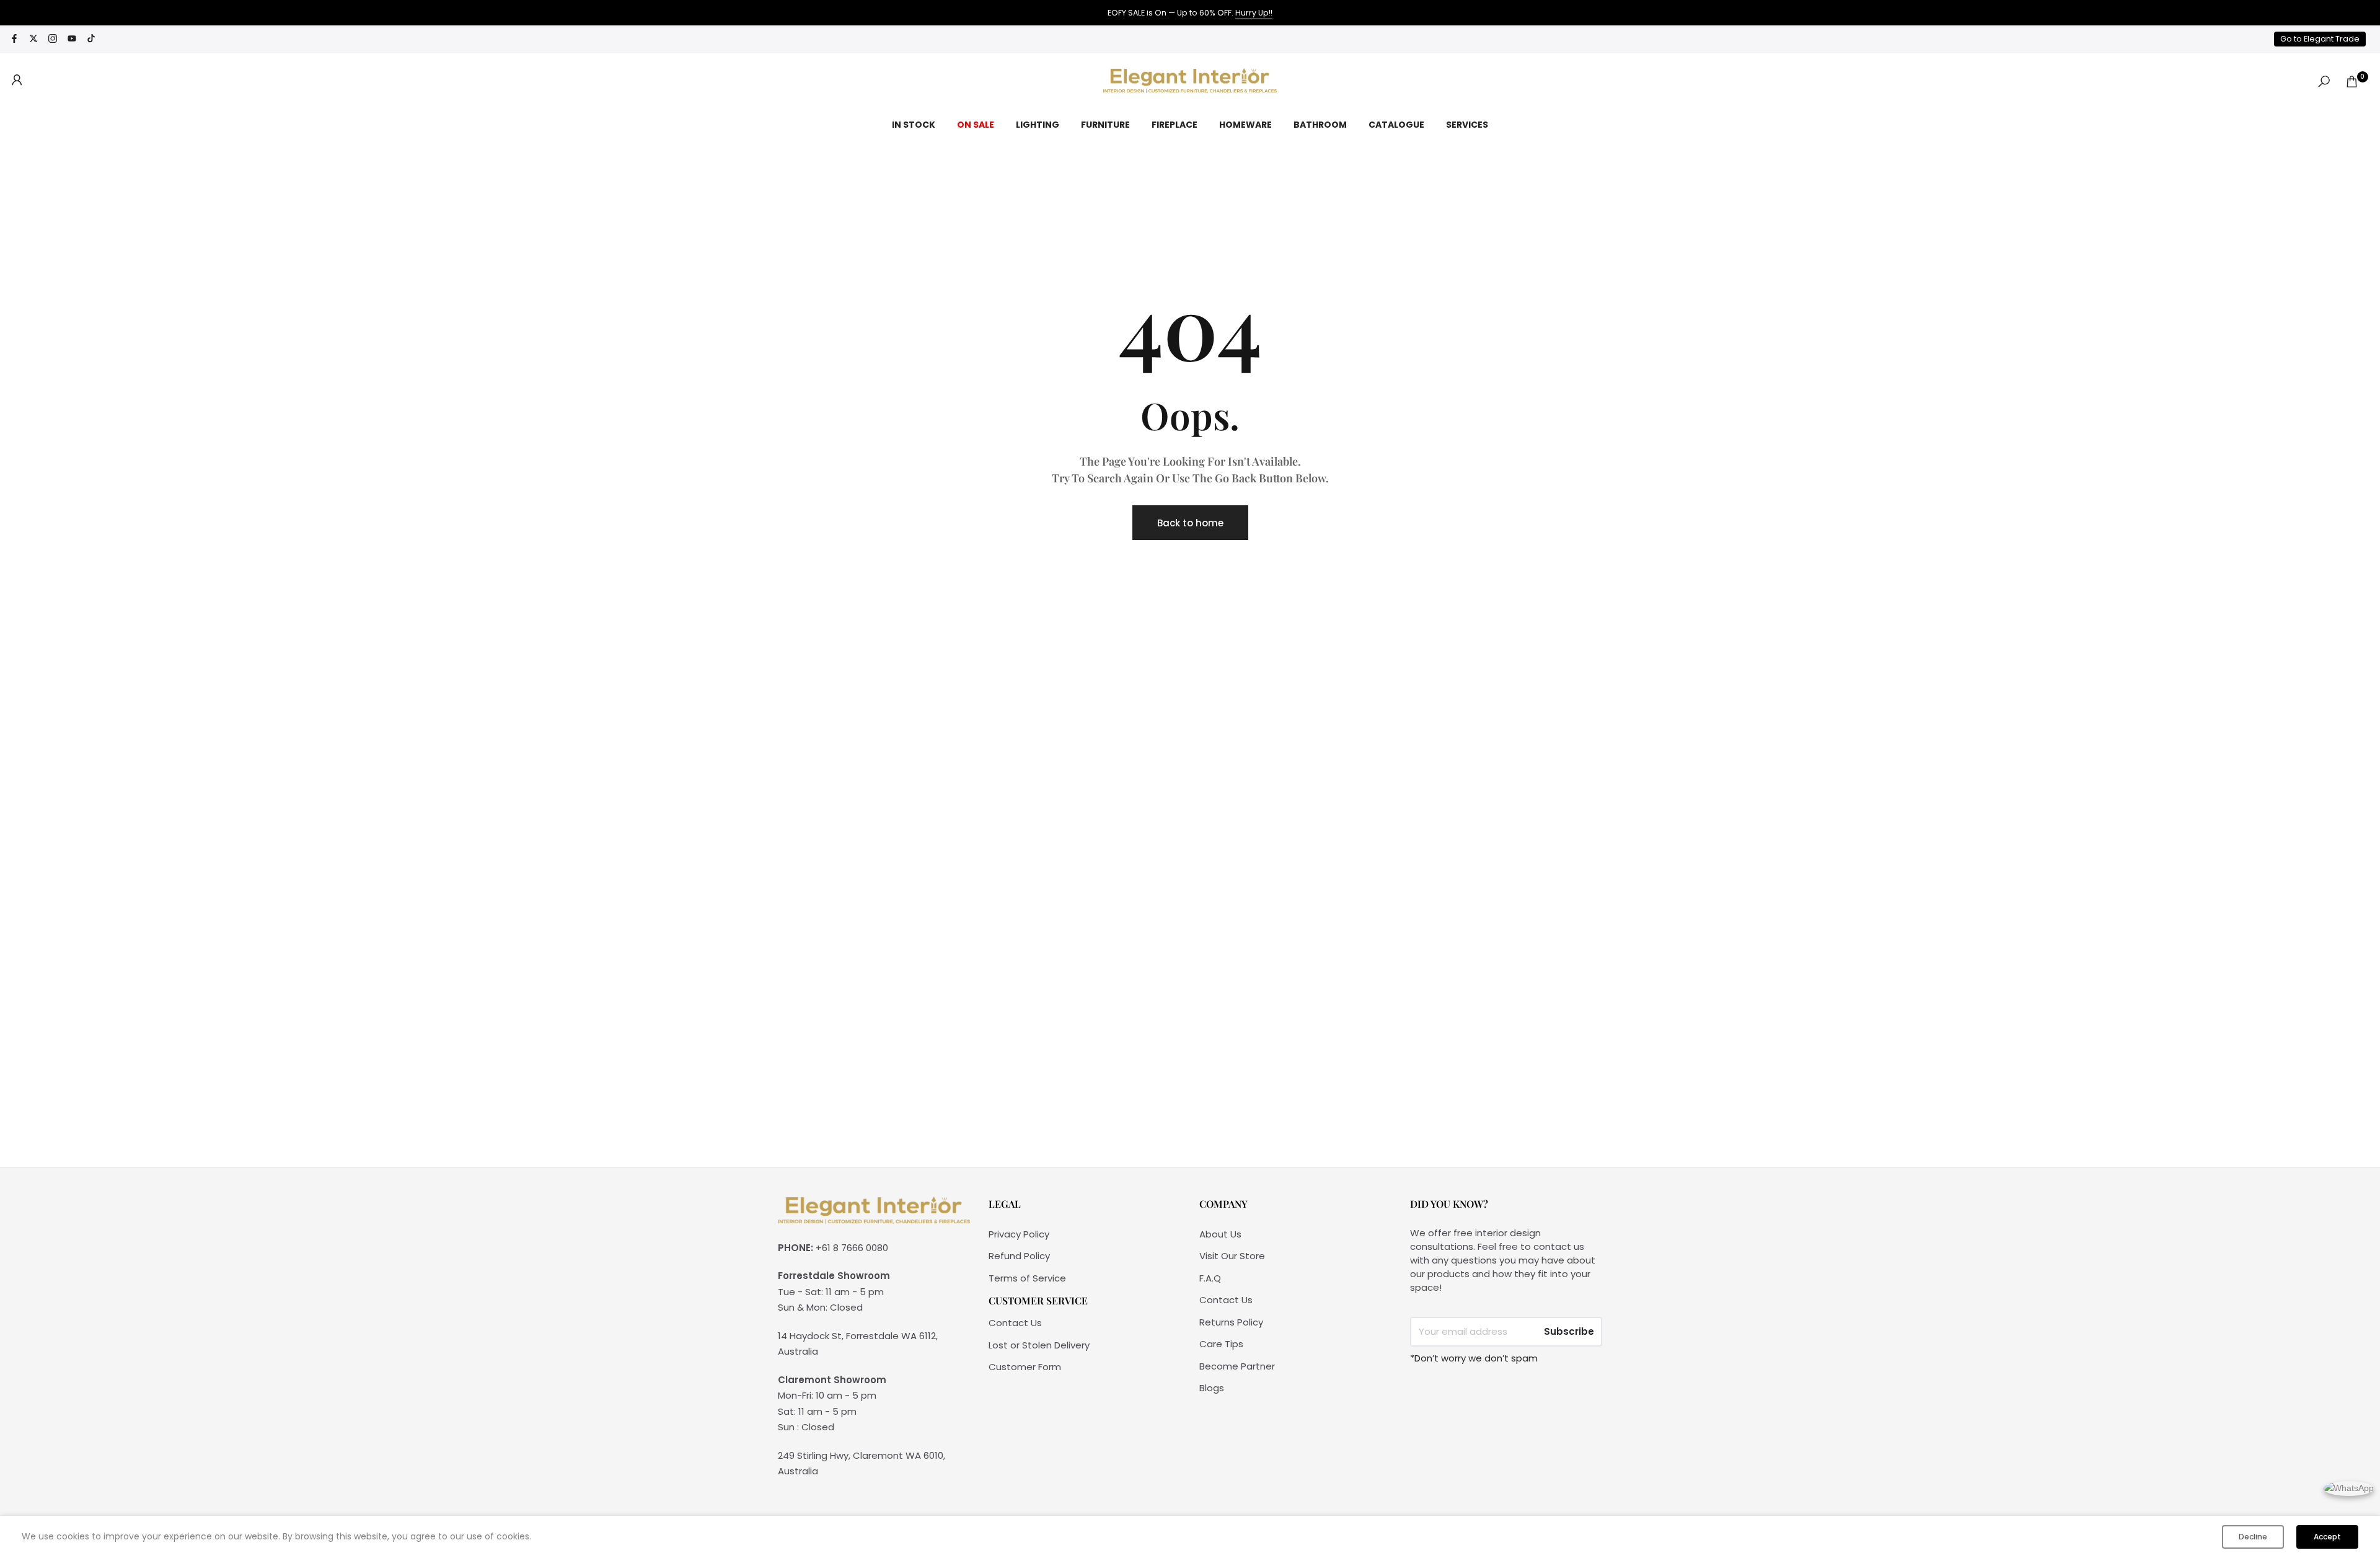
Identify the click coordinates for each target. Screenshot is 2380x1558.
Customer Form (1025, 1367)
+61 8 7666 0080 (852, 1248)
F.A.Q (1210, 1278)
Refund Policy (1019, 1256)
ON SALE (976, 125)
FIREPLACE (1175, 125)
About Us (1220, 1234)
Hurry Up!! (1254, 13)
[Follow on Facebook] (14, 39)
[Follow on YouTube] (72, 39)
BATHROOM (1320, 125)
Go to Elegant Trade (2320, 39)
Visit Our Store (1232, 1256)
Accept (2327, 1537)
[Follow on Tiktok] (91, 39)
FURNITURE (1105, 125)
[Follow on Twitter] (33, 39)
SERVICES (1467, 125)
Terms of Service (1027, 1278)
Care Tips (1221, 1344)
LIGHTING (1038, 125)
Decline (2253, 1537)
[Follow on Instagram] (53, 39)
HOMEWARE (1245, 125)
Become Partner (1237, 1366)
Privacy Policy (1019, 1234)
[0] (2352, 82)
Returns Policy (1231, 1322)
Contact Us (1015, 1323)
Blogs (1212, 1388)
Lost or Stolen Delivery (1039, 1345)
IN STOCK (914, 125)
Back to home (1190, 523)
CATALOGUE (1396, 125)
